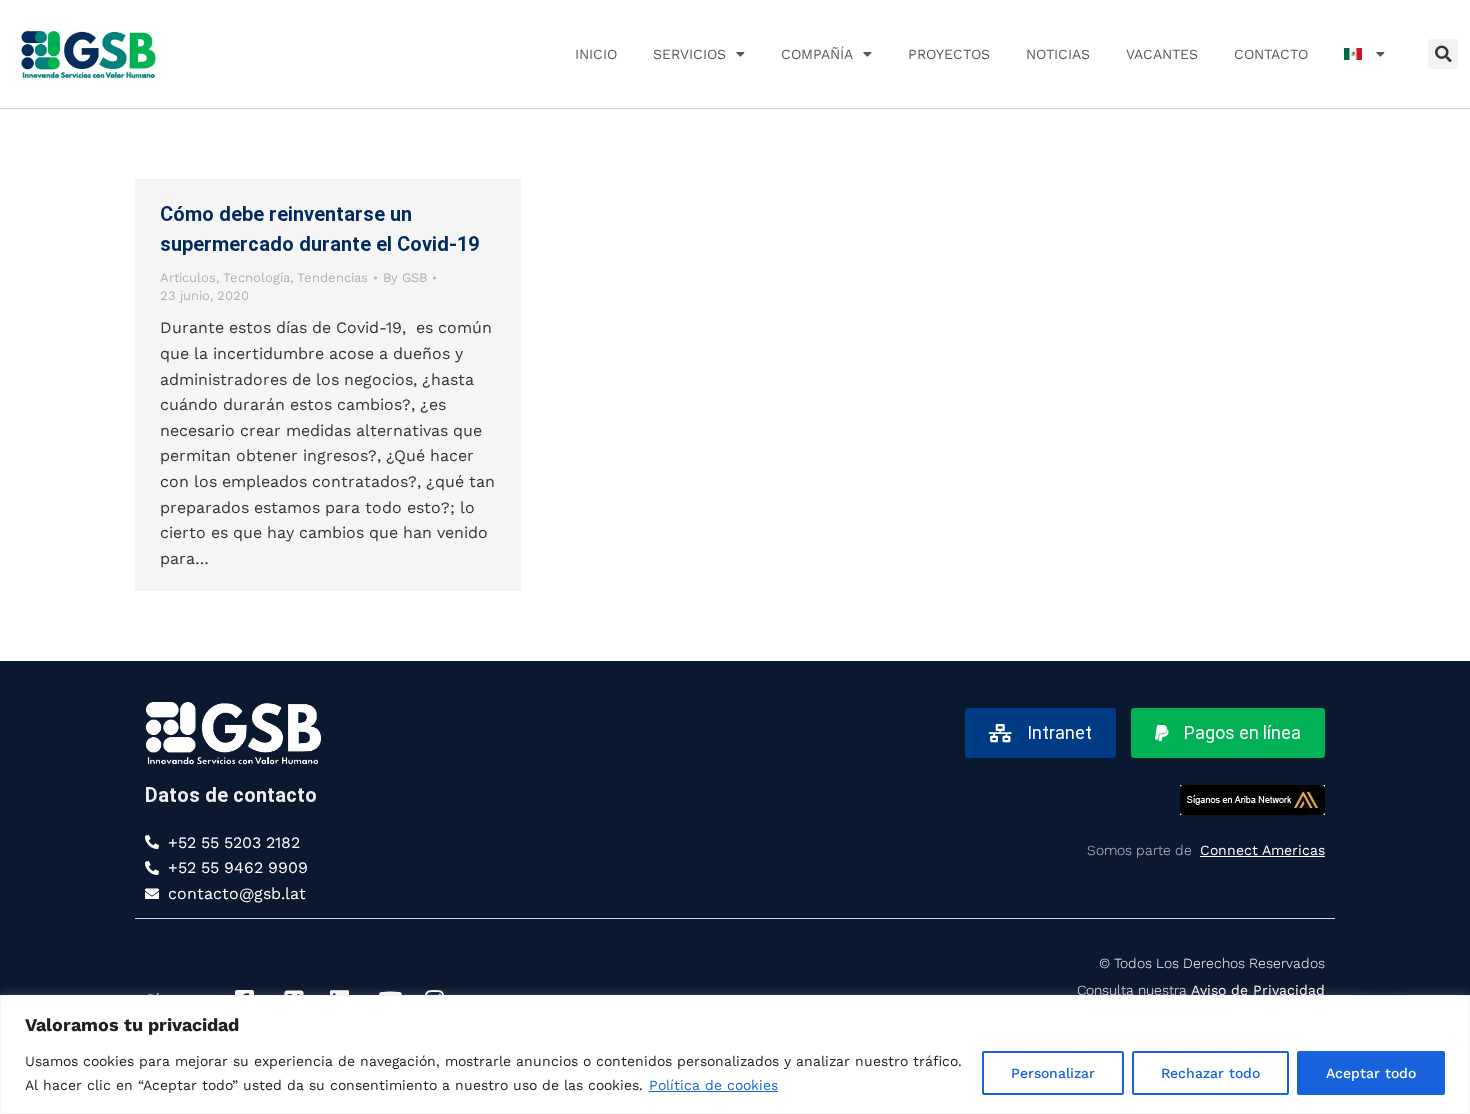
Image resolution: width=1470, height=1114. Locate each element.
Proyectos (949, 54)
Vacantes (1162, 54)
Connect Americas (1262, 850)
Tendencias (332, 277)
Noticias (1058, 54)
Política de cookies (713, 1085)
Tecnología (256, 277)
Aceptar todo (1371, 1073)
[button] (1443, 54)
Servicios (689, 54)
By (405, 277)
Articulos (188, 277)
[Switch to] (1364, 54)
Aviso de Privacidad (1258, 990)
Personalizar (1053, 1073)
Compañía (817, 54)
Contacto (1271, 54)
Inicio (596, 54)
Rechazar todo (1210, 1073)
